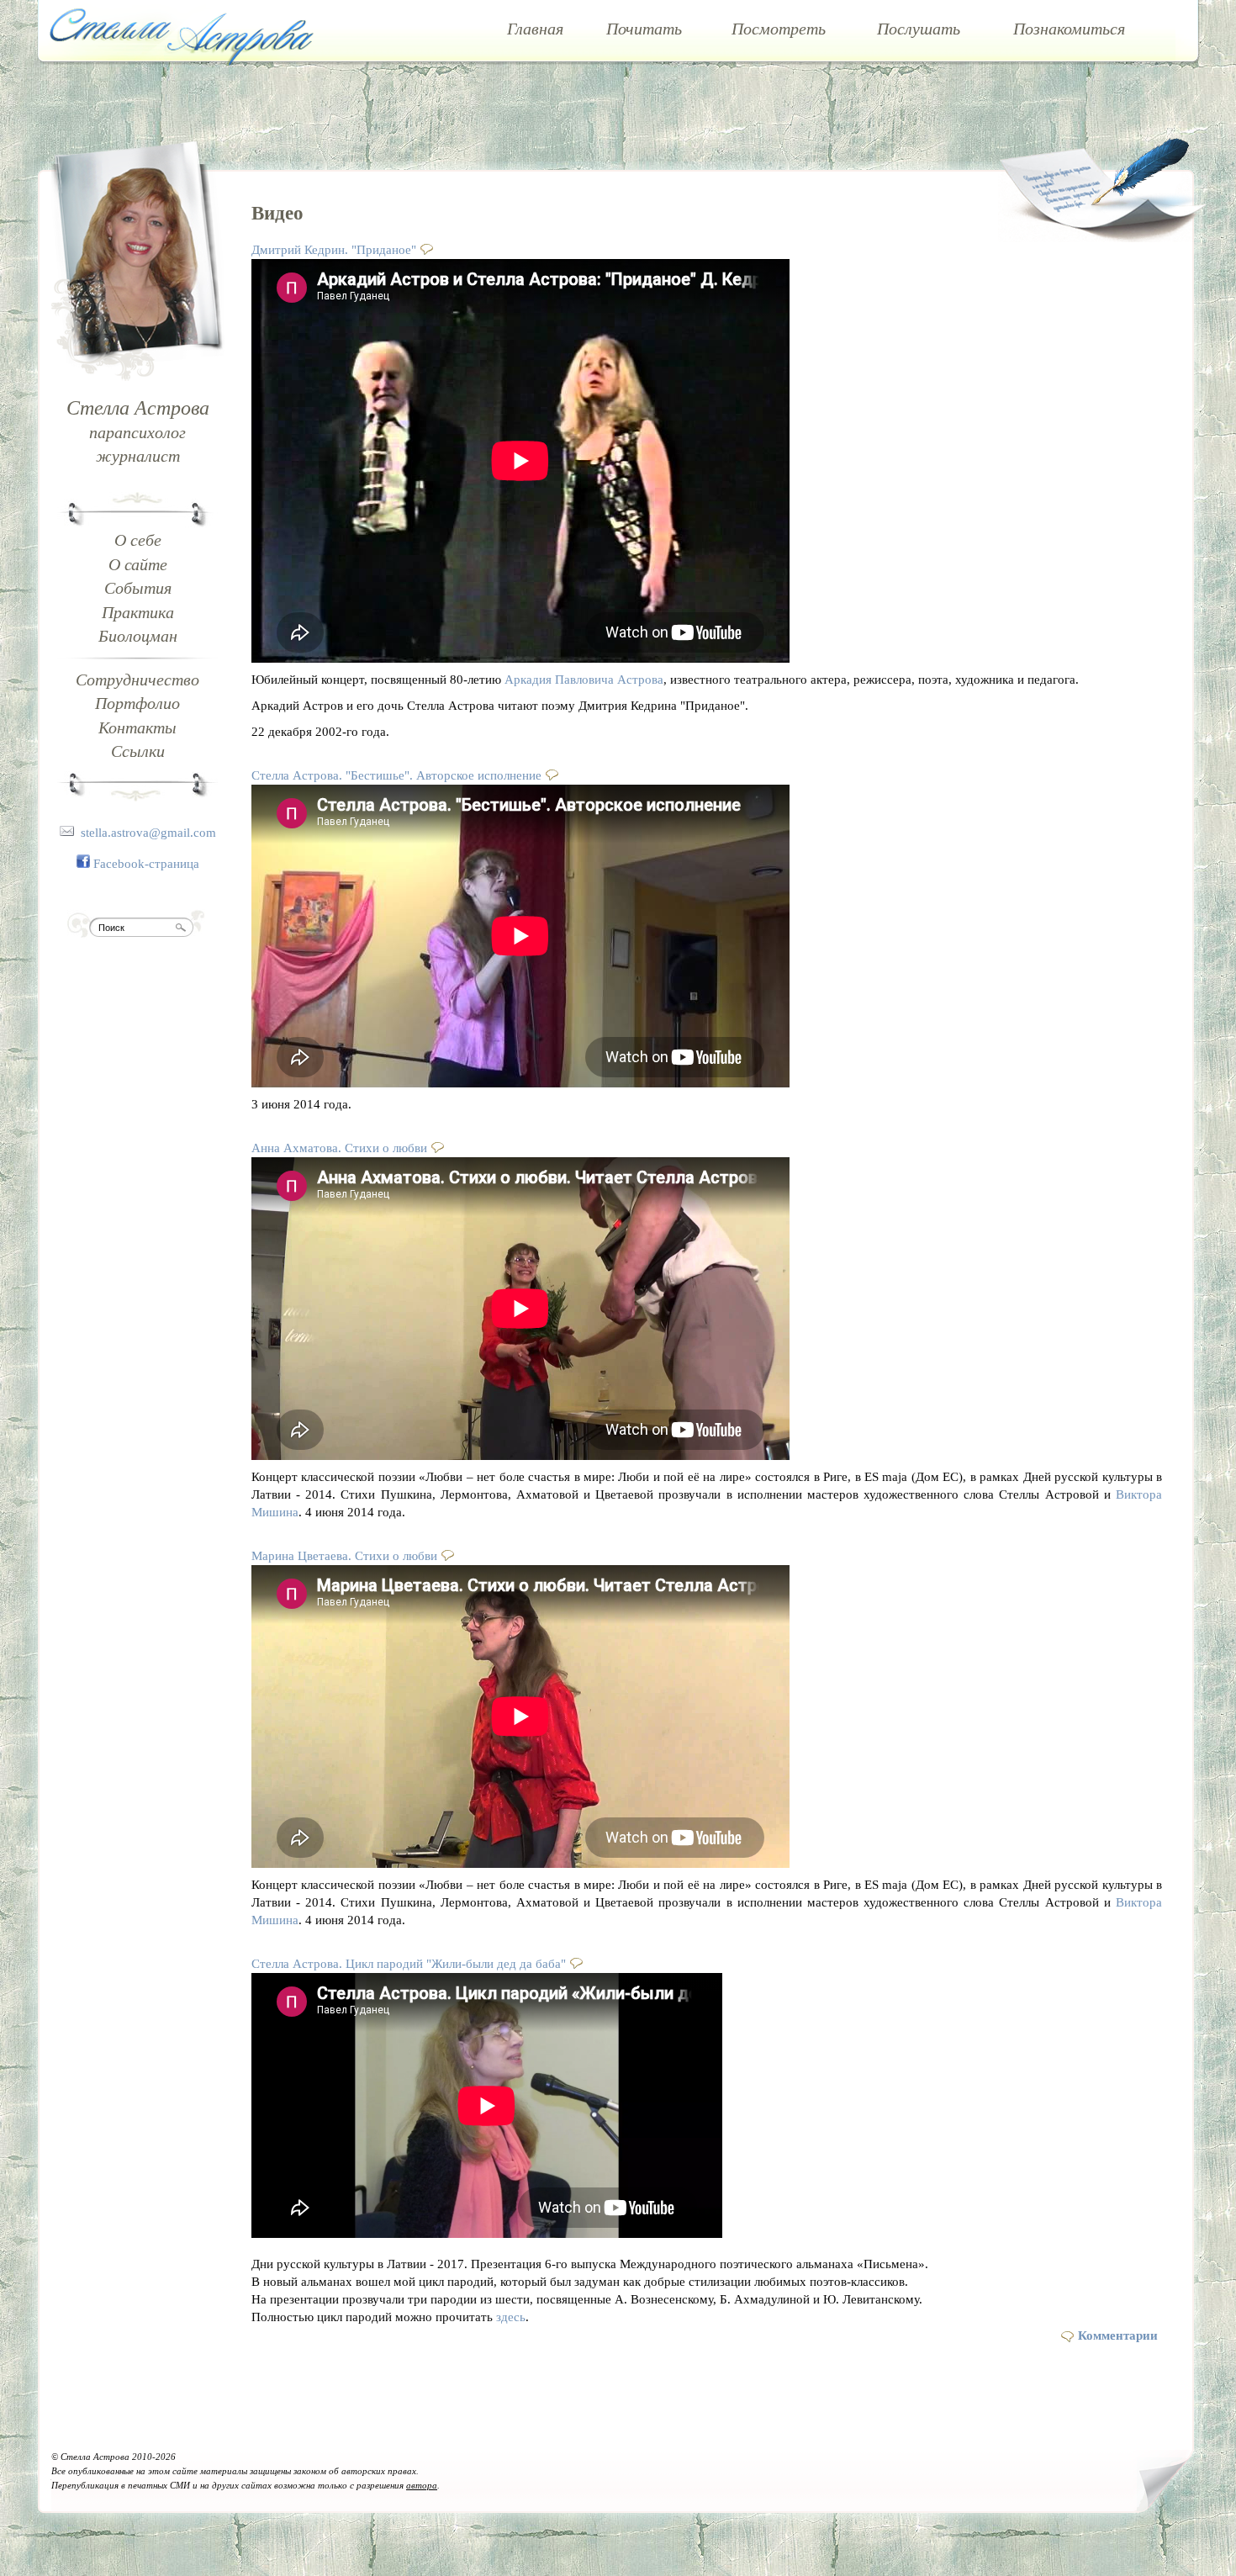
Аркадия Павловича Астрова (584, 680)
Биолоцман (138, 636)
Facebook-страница (146, 864)
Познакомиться (1069, 29)
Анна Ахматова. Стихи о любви (339, 1148)
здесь (511, 2317)
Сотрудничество (137, 680)
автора (422, 2486)
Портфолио (137, 703)
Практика (138, 612)
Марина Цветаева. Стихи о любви (344, 1556)
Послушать (919, 29)
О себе (138, 540)
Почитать (644, 29)
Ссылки (138, 751)
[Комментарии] (429, 249)
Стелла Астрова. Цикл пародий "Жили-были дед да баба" (409, 1964)
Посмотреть (779, 29)
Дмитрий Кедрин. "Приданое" (334, 250)
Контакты (137, 727)
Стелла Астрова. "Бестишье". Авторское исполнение (396, 775)
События (138, 588)
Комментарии (1118, 2335)
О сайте (138, 564)
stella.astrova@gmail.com (148, 833)
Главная (535, 29)
